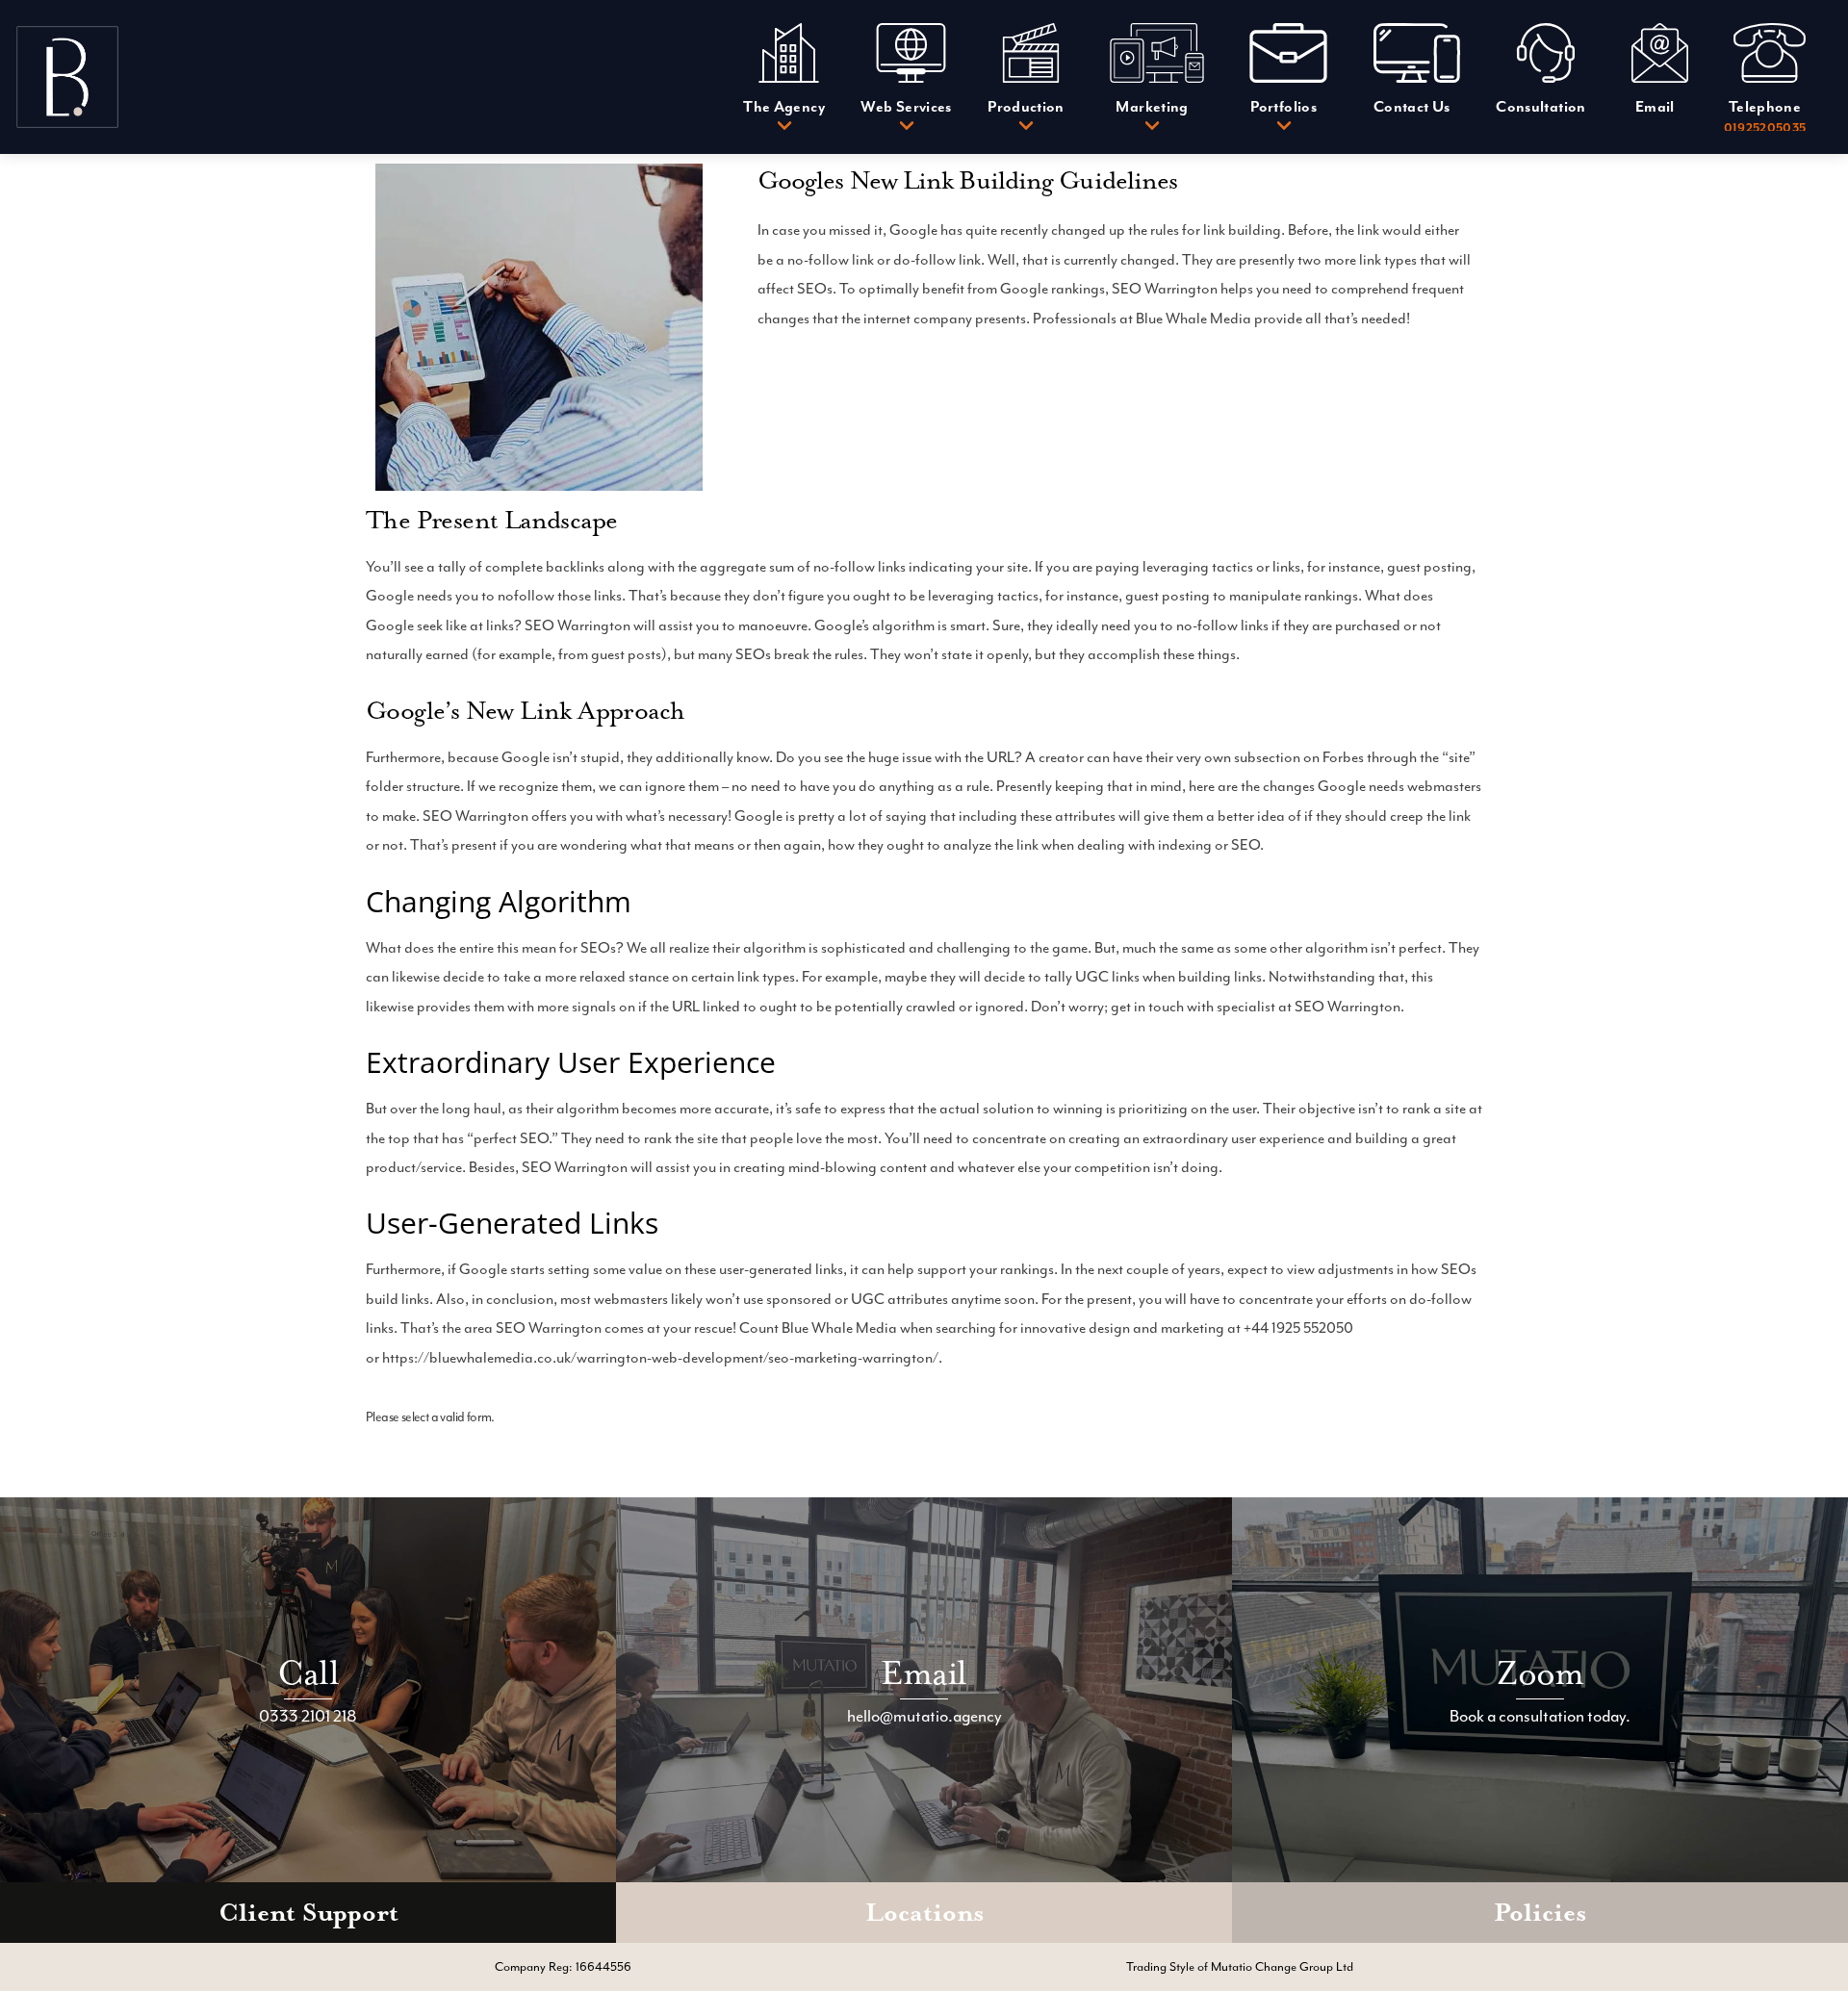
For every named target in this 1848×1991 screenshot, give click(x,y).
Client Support (308, 1913)
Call (308, 1673)
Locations (924, 1913)
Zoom (1540, 1673)
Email (924, 1673)
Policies (1540, 1913)
